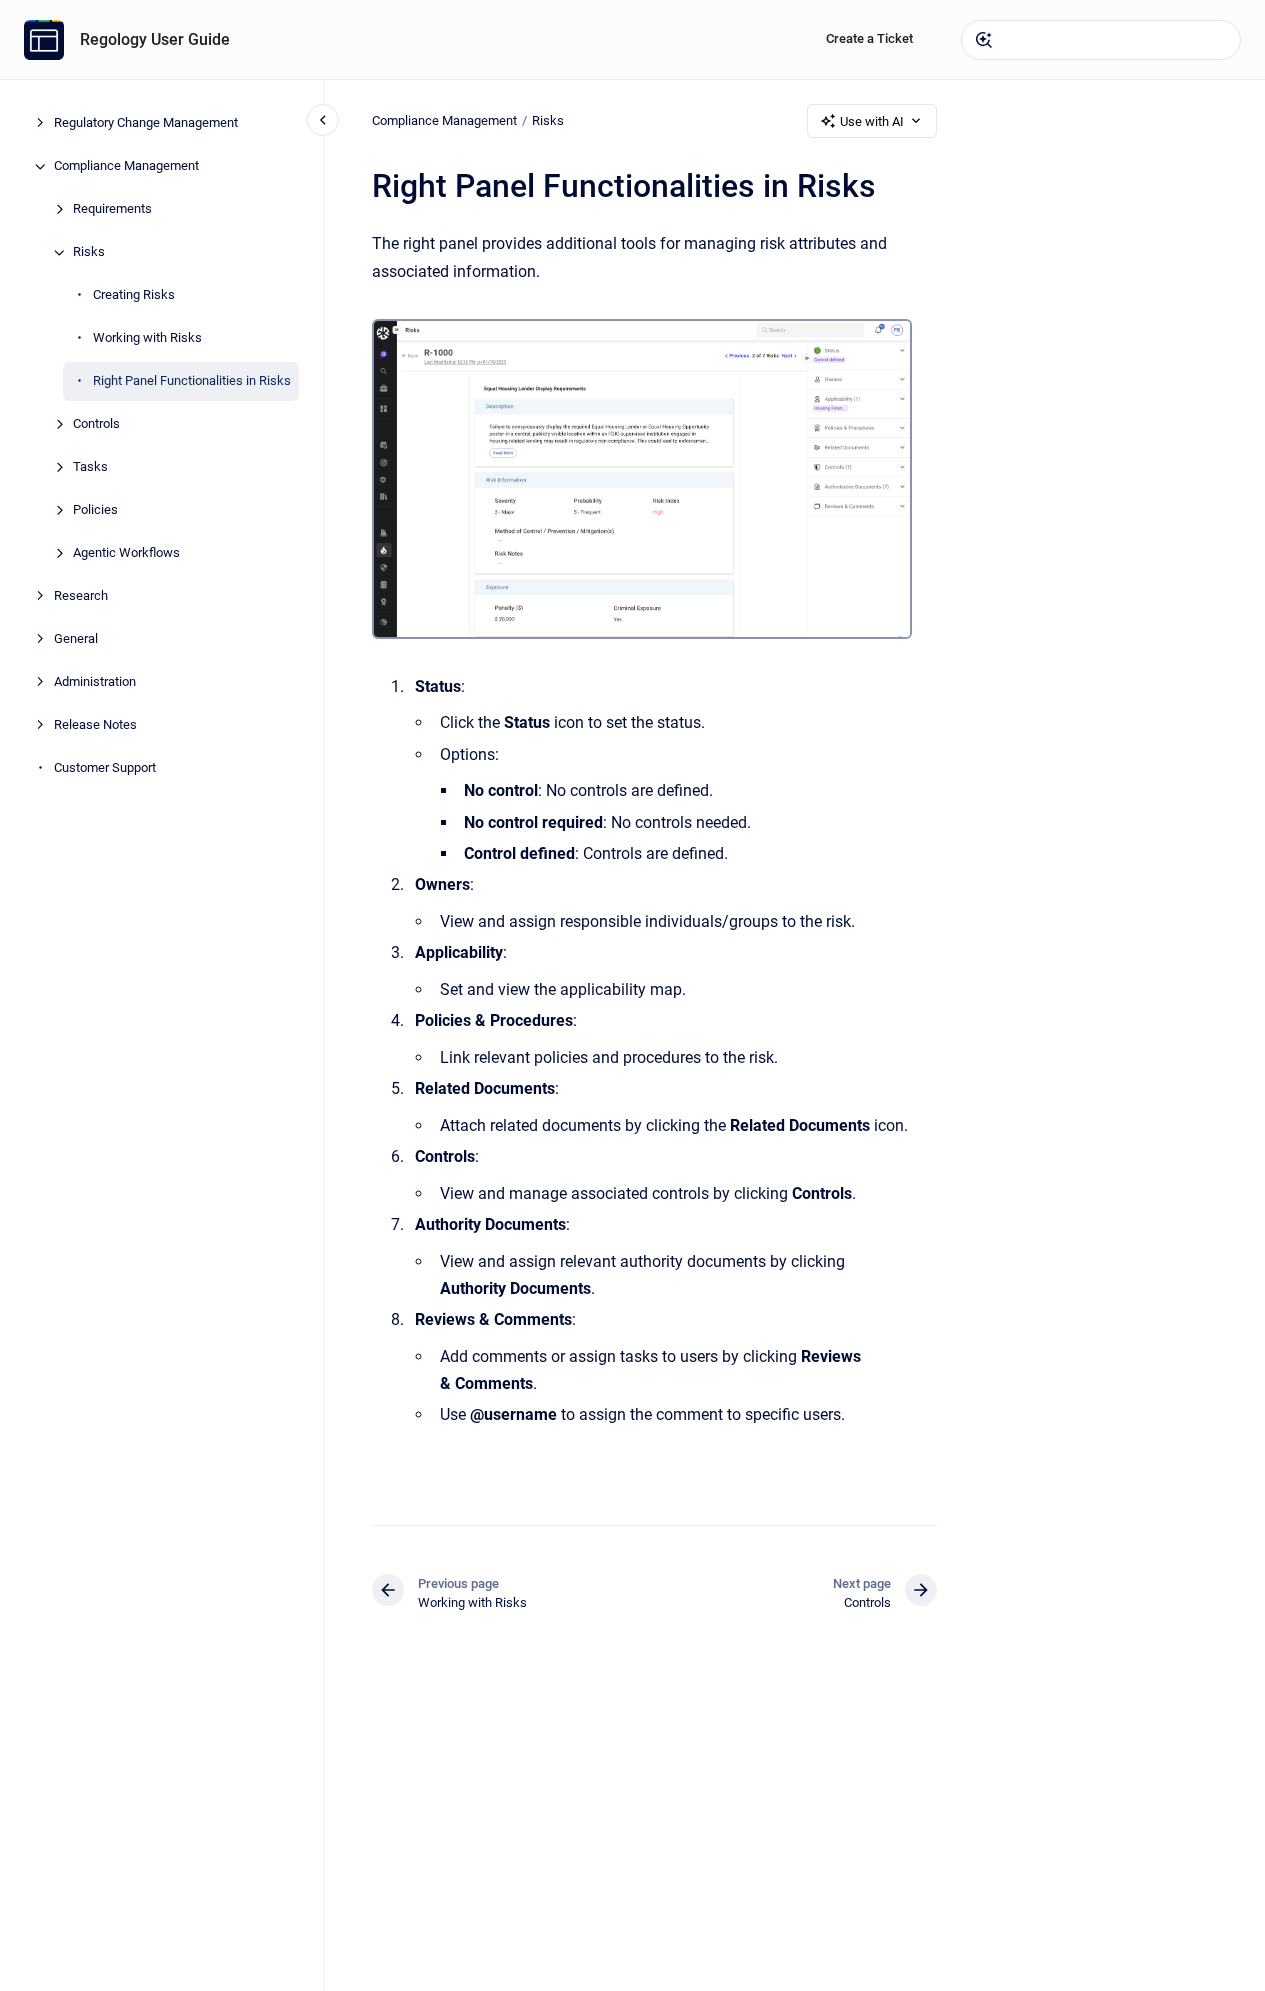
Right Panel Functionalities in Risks (192, 381)
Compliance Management (126, 166)
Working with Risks (147, 338)
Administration (95, 682)
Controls (96, 424)
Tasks (90, 467)
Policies (95, 510)
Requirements (112, 209)
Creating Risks (134, 295)
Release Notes (95, 725)
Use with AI (872, 121)
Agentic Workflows (126, 553)
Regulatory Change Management (146, 123)
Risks (89, 252)
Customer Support (105, 768)
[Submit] (984, 40)
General (76, 639)
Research (81, 596)
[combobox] (1101, 40)
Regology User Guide (155, 39)
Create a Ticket (869, 38)
